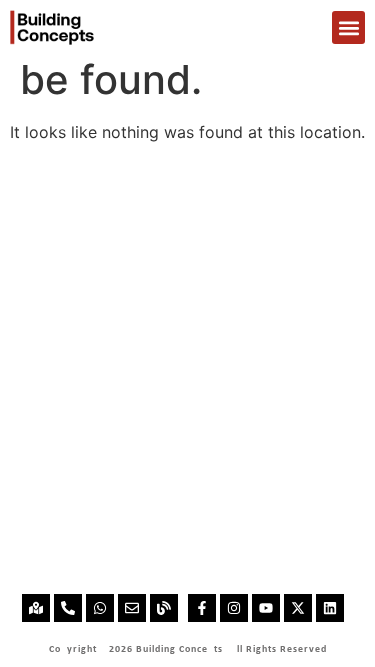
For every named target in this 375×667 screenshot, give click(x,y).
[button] (348, 27)
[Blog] (164, 608)
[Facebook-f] (202, 608)
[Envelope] (132, 608)
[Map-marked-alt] (36, 608)
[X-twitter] (298, 608)
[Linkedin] (330, 608)
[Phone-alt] (68, 608)
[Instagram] (234, 608)
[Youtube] (266, 608)
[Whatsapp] (100, 608)
